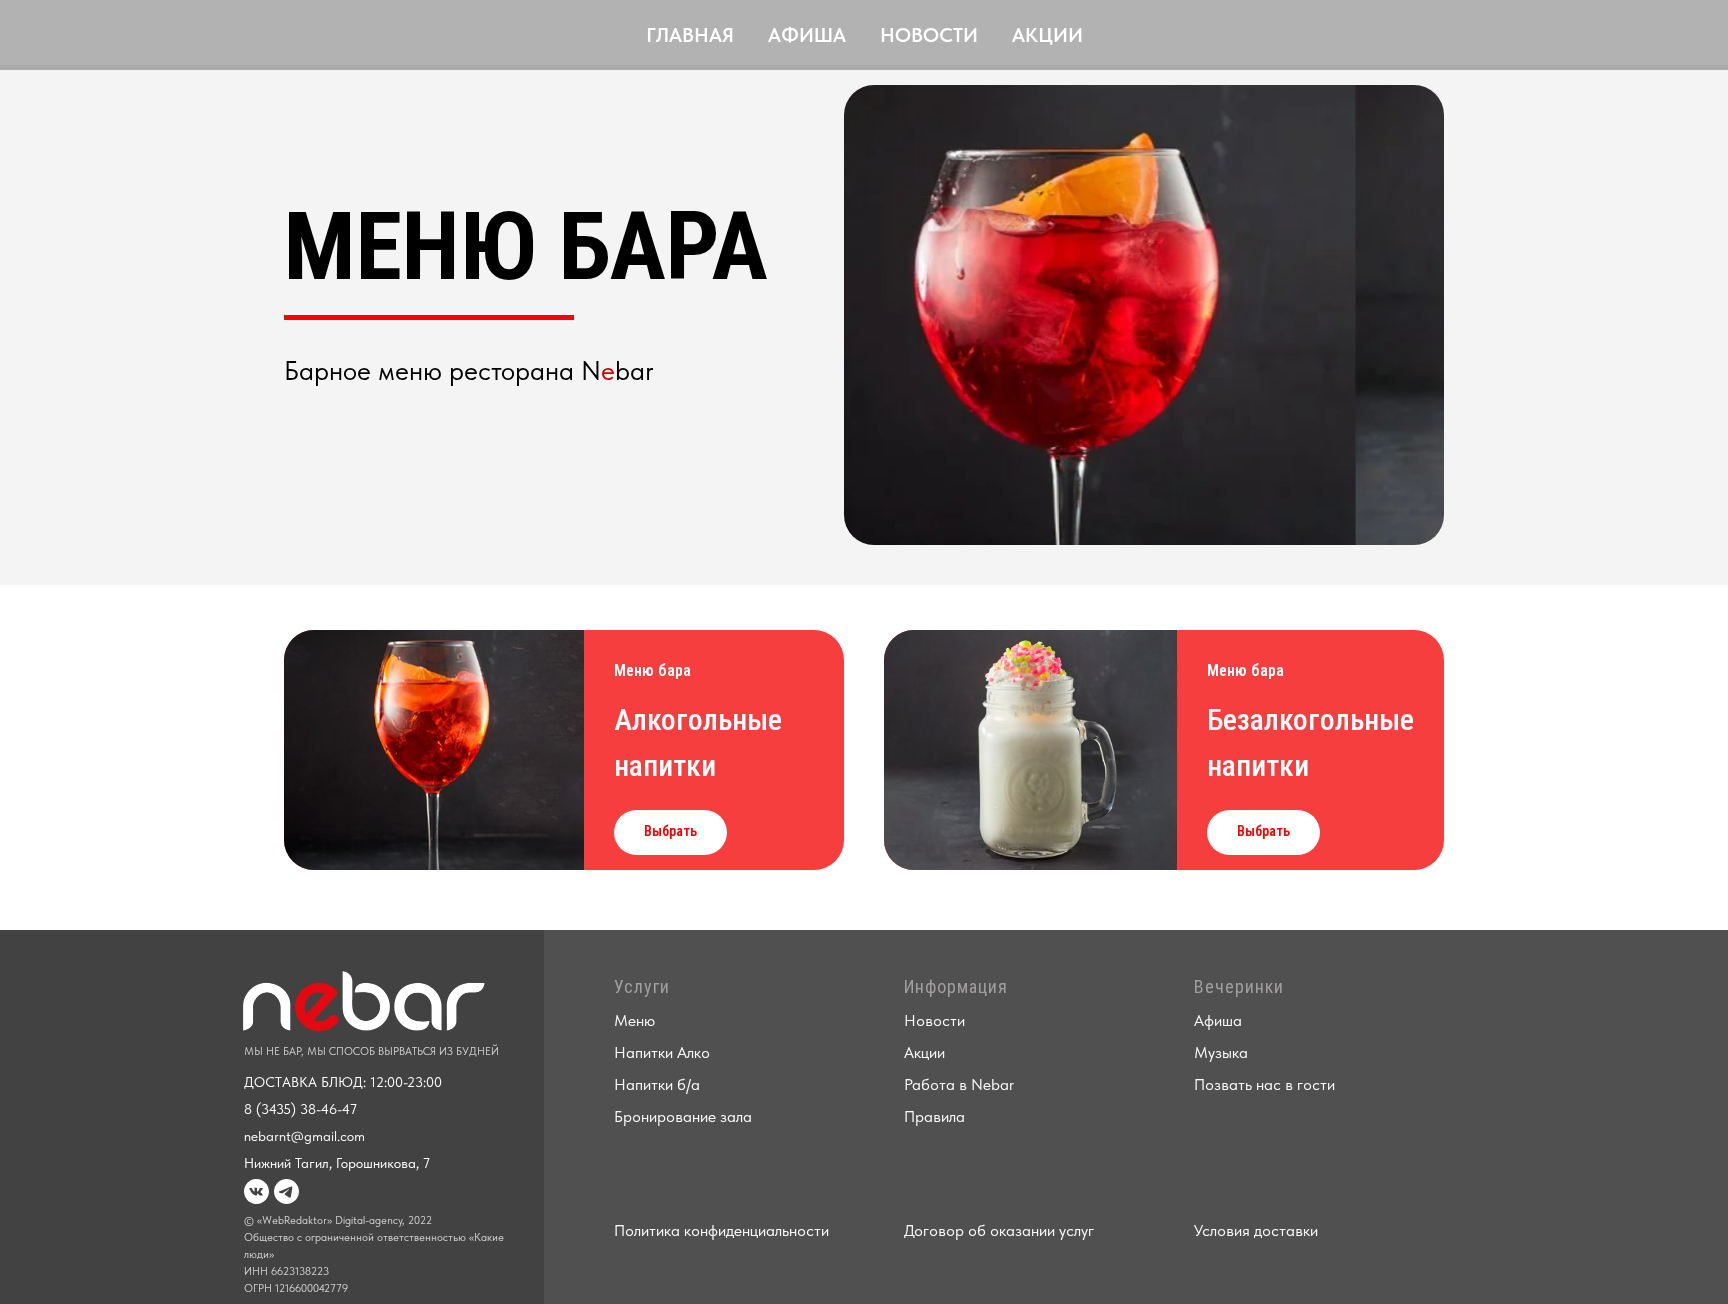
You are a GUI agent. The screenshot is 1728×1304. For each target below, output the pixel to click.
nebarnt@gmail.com (304, 1136)
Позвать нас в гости (1264, 1084)
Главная (690, 35)
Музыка (1221, 1052)
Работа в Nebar (959, 1084)
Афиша (807, 35)
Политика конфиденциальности (721, 1230)
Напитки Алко (662, 1052)
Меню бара (652, 670)
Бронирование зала (683, 1116)
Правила (934, 1116)
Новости (929, 35)
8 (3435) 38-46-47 (300, 1109)
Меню (634, 1020)
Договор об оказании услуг (999, 1230)
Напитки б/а (657, 1084)
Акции (1047, 35)
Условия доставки (1256, 1230)
